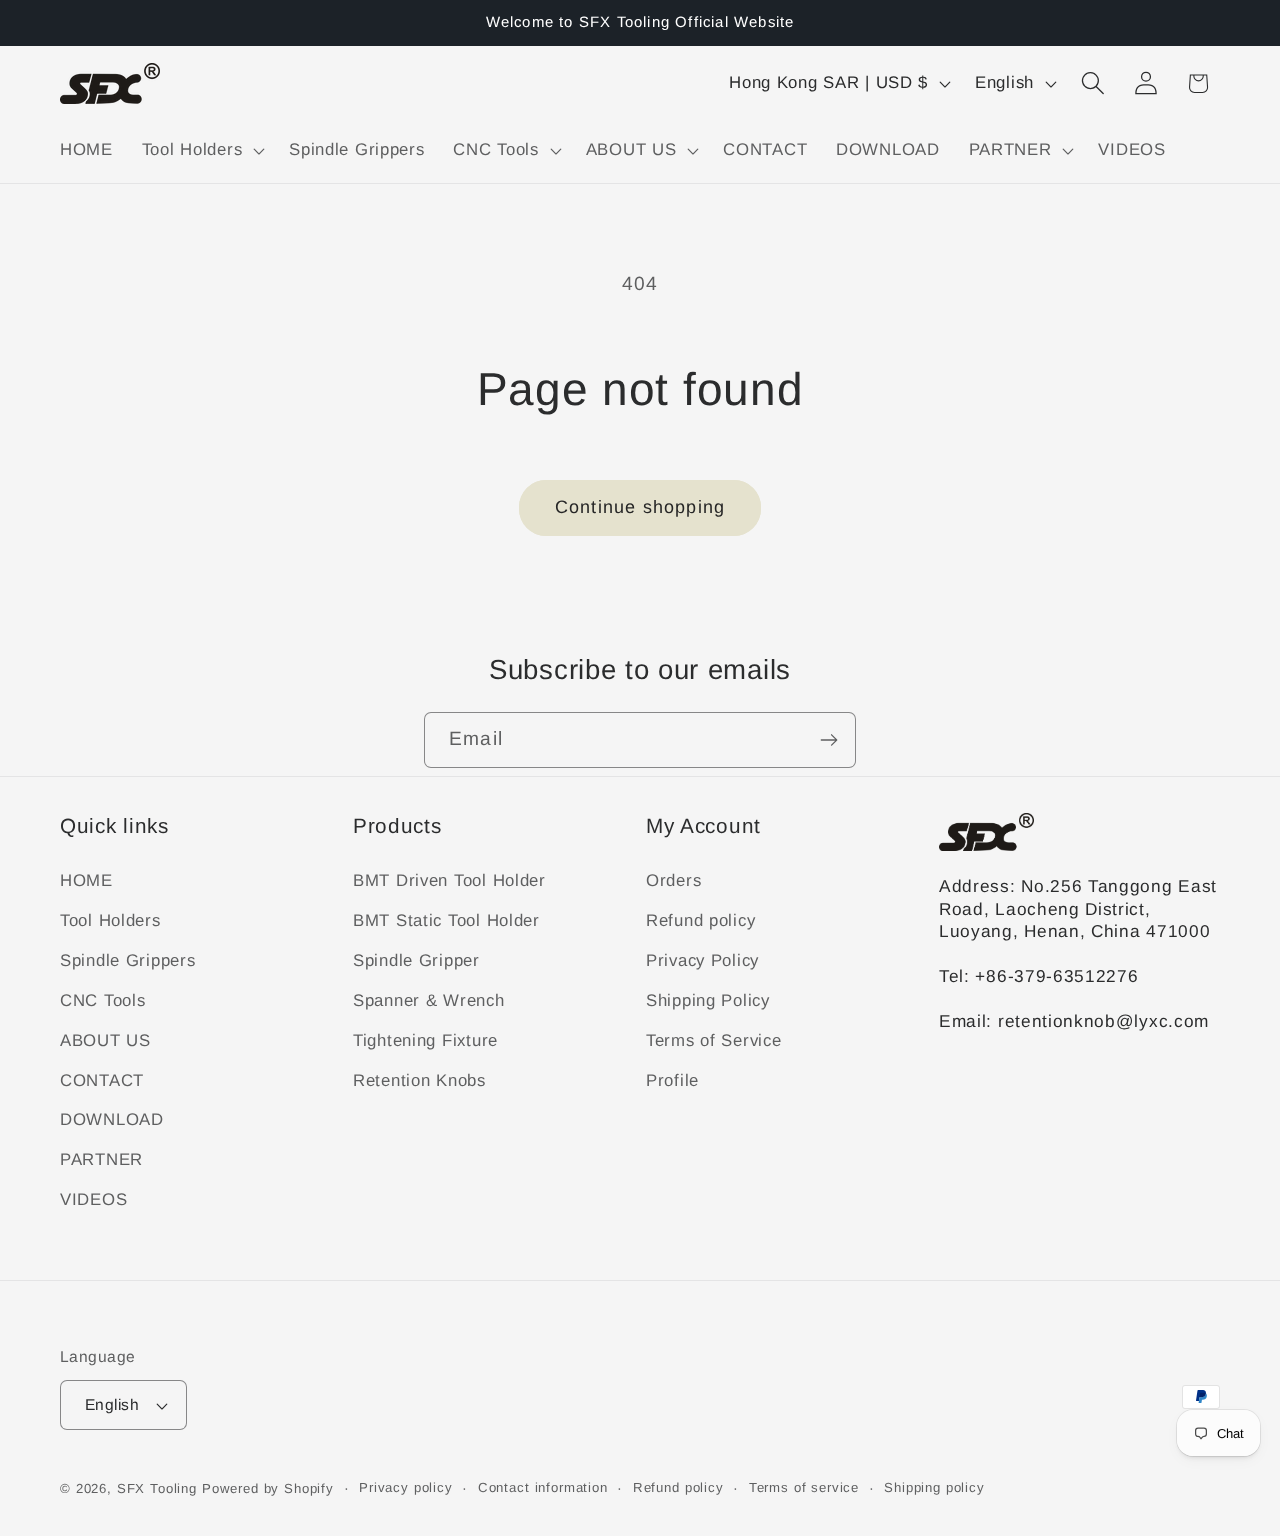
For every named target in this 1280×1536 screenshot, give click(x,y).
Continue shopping (640, 507)
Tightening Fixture (425, 1040)
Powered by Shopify (268, 1488)
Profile (672, 1080)
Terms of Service (714, 1040)
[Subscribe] (828, 740)
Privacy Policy (702, 960)
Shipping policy (934, 1487)
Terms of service (804, 1487)
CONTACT (102, 1080)
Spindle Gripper (416, 960)
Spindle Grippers (128, 960)
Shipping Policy (708, 1000)
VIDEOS (93, 1199)
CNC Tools (102, 1000)
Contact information (543, 1487)
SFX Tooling (157, 1488)
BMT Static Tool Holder (446, 920)
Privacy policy (406, 1487)
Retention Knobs (419, 1080)
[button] (200, 150)
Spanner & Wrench (429, 1000)
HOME (86, 880)
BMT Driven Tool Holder (449, 880)
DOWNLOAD (112, 1119)
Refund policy (700, 920)
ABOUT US (105, 1040)
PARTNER (101, 1159)
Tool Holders (110, 920)
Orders (673, 880)
